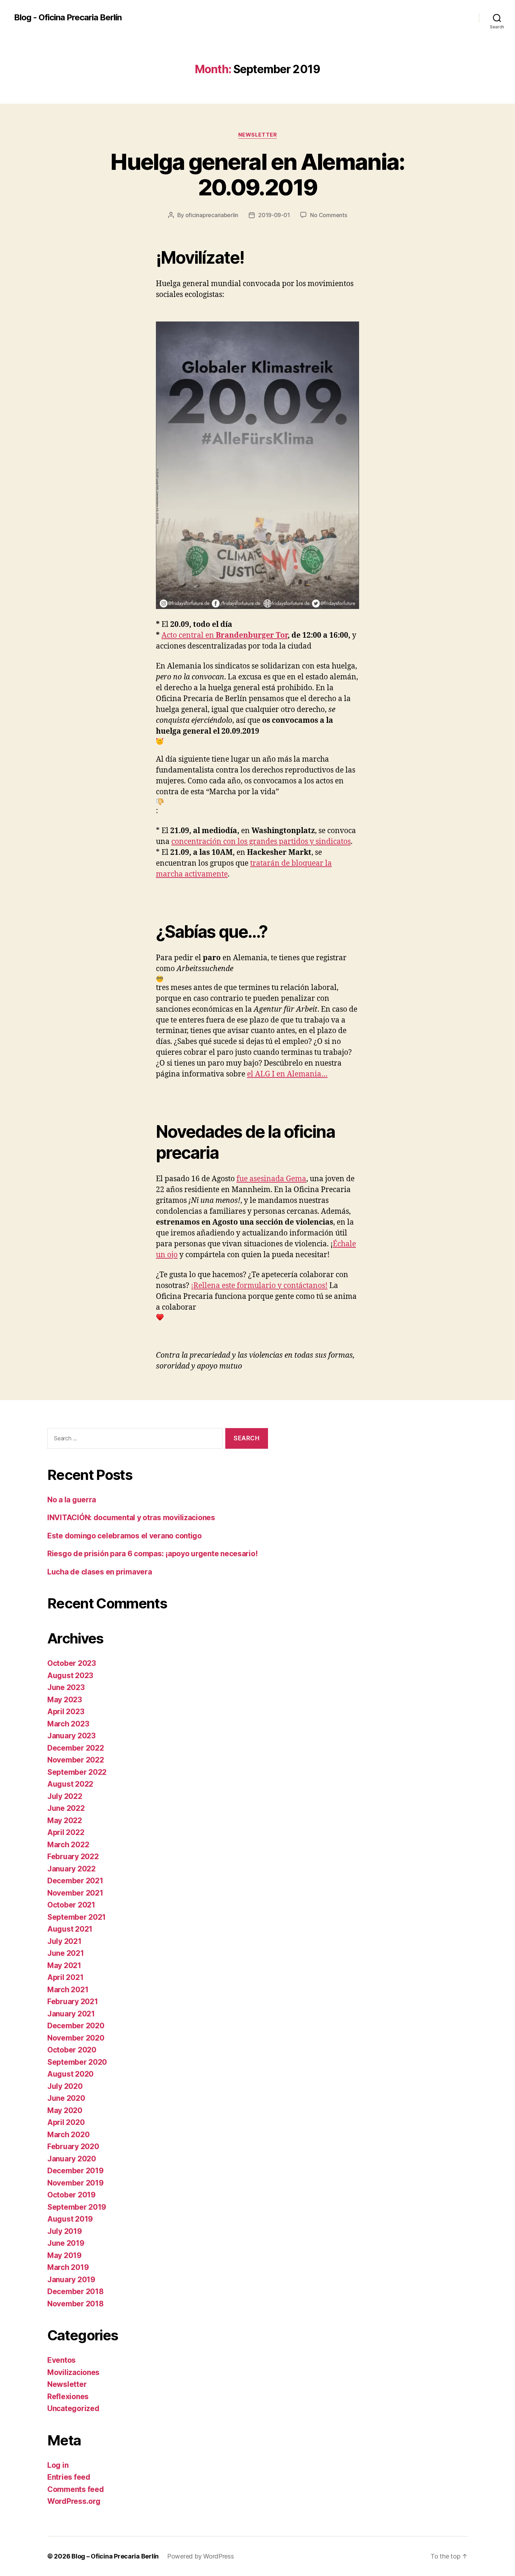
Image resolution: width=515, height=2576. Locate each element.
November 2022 (76, 1760)
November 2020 (76, 2038)
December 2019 (75, 2171)
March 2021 (68, 1990)
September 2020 (77, 2062)
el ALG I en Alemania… (287, 1074)
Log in (58, 2465)
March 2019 (68, 2267)
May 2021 (64, 1965)
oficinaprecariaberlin (212, 215)
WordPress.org (74, 2501)
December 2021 (75, 1881)
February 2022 (73, 1857)
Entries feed (69, 2477)
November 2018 (75, 2304)
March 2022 (68, 1845)
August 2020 (70, 2074)
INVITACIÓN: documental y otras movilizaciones (131, 1518)
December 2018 (75, 2291)
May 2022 (65, 1820)
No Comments (328, 215)
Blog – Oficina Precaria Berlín (115, 2556)
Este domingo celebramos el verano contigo (125, 1536)
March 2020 (68, 2135)
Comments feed (76, 2489)
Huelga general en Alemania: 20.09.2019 (257, 174)
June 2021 (66, 1953)
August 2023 (70, 1675)
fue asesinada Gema (271, 1179)
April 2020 (66, 2122)
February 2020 (73, 2146)
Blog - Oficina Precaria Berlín (68, 18)
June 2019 (66, 2243)
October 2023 (72, 1663)
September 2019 (77, 2207)
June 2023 (66, 1687)
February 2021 (73, 2002)
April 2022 (66, 1832)
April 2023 (66, 1712)
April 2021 (65, 1977)
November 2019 (75, 2183)
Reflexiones (68, 2397)
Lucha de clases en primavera (99, 1572)
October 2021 (71, 1905)
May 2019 (64, 2255)
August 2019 (70, 2219)
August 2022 (70, 1784)
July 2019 (65, 2231)
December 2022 (76, 1748)
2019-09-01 (274, 215)
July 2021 (64, 1941)
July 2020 (65, 2086)
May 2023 (65, 1700)
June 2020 (66, 2098)
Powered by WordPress (201, 2556)
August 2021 (70, 1929)
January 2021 (71, 2014)
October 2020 (72, 2050)
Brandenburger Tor (252, 635)
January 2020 (72, 2159)
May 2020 (65, 2110)
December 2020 (76, 2026)
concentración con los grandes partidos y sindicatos (261, 842)
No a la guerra (72, 1500)
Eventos (61, 2360)
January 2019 (71, 2280)
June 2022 (66, 1808)
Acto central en (189, 635)
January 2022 (71, 1869)
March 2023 (68, 1724)
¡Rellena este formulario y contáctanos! (259, 1286)
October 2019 (71, 2195)
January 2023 (71, 1736)
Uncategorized (73, 2408)
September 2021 (77, 1917)
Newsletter (258, 135)
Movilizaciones (73, 2372)
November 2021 (75, 1893)
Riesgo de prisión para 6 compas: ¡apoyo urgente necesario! (152, 1554)
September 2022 (77, 1772)
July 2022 (65, 1796)
